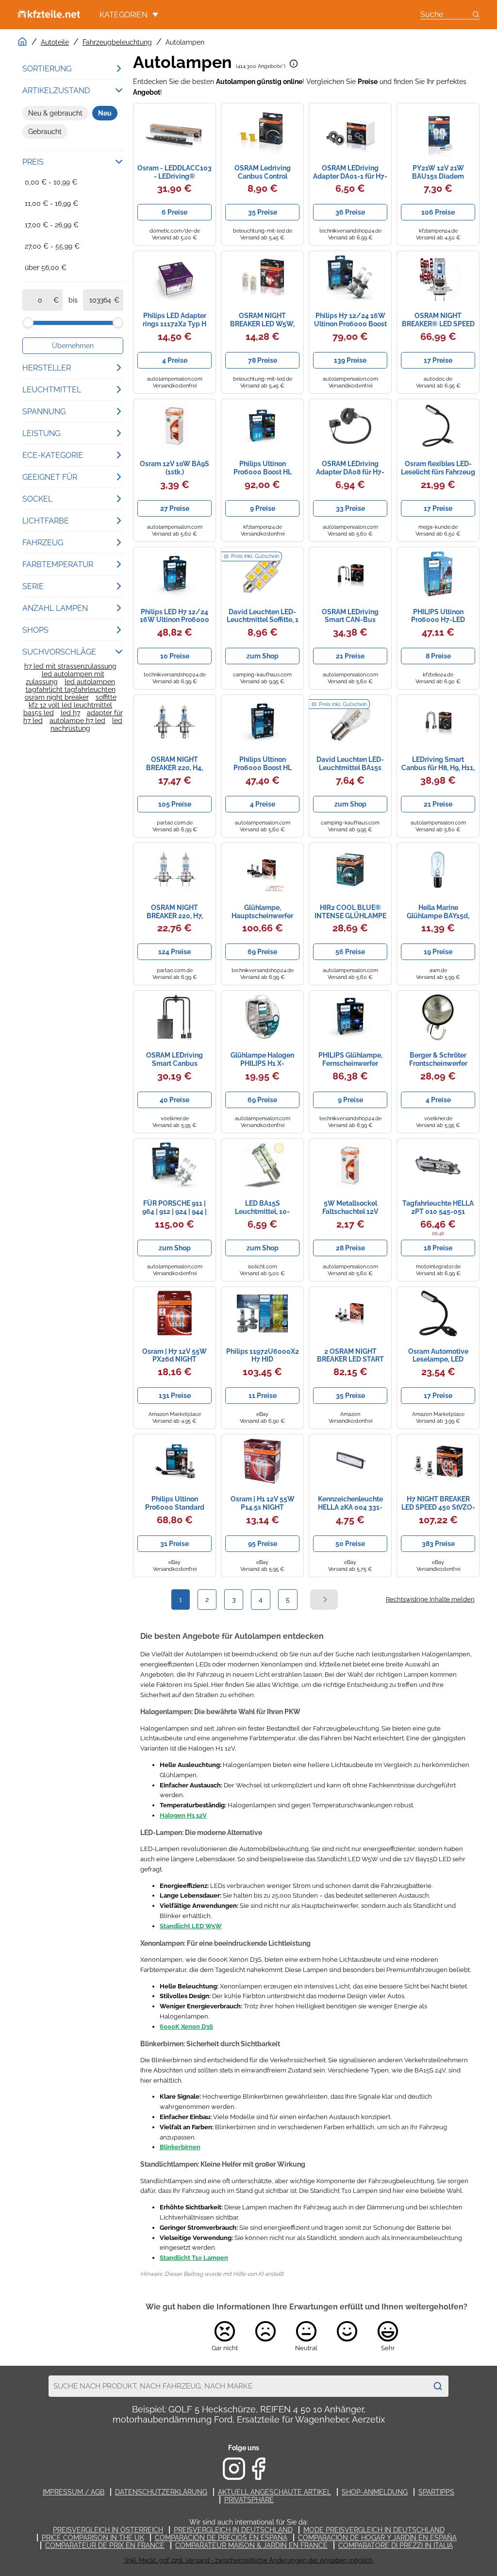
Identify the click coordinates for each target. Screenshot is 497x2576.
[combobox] (238, 2386)
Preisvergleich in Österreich (108, 2530)
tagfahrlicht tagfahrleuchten (71, 690)
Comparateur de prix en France (105, 2545)
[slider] (28, 322)
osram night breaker (57, 697)
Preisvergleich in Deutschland (233, 2530)
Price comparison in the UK (93, 2538)
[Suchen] (438, 2386)
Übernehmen (73, 346)
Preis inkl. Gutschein (255, 556)
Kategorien (124, 15)
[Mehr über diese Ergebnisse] (294, 64)
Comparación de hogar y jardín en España (377, 2538)
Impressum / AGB (74, 2492)
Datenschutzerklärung (161, 2492)
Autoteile (55, 42)
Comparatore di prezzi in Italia (396, 2545)
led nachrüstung (86, 724)
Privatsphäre (249, 2500)
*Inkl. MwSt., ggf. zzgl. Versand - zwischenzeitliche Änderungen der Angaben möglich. (249, 2560)
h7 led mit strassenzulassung (70, 666)
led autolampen (90, 682)
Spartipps (436, 2492)
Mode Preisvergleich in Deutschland (374, 2530)
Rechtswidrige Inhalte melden (430, 1599)
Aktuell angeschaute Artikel (274, 2492)
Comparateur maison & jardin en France (251, 2545)
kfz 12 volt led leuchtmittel (70, 705)
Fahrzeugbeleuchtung (117, 42)
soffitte (106, 697)
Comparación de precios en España (221, 2538)
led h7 (70, 713)
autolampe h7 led (77, 721)
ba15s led (39, 713)
